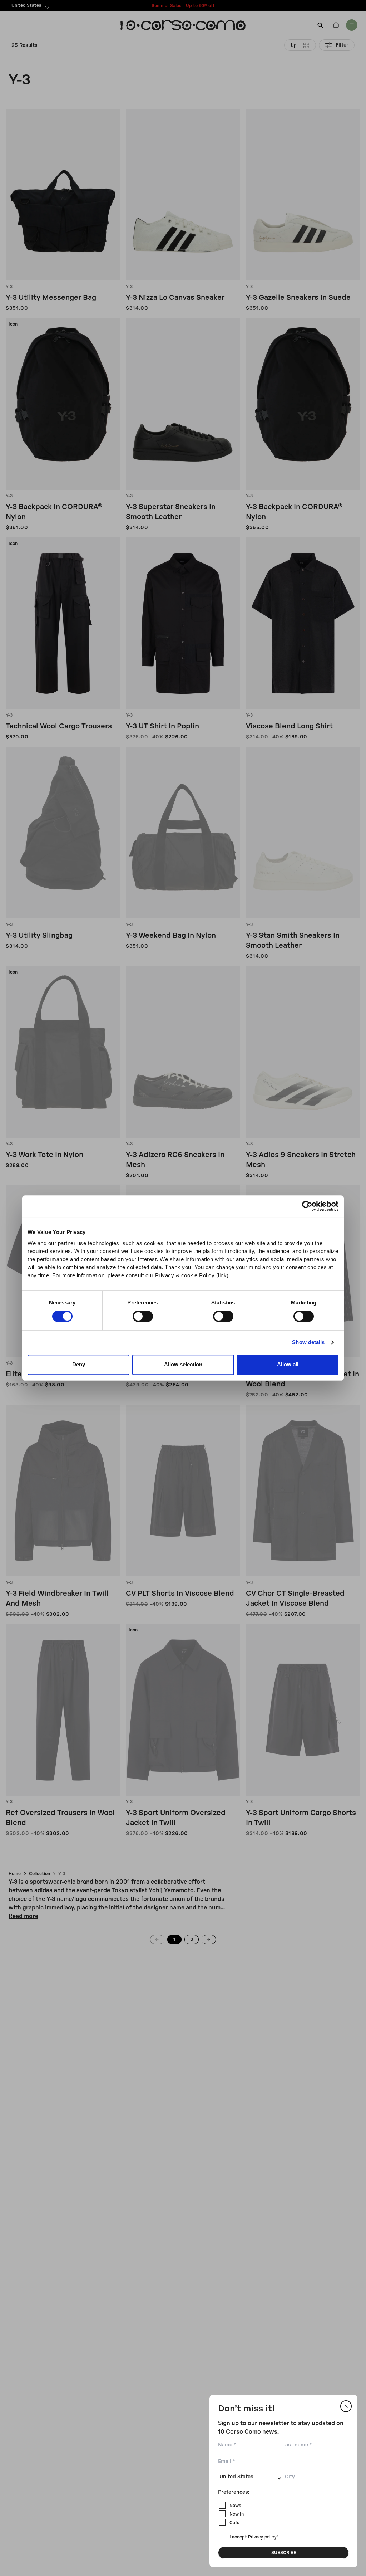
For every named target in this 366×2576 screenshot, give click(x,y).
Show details (308, 1342)
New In (237, 2514)
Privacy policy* (263, 2537)
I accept (254, 2537)
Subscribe (284, 2553)
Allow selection (183, 1364)
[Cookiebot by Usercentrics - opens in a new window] (307, 1206)
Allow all (288, 1364)
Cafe (234, 2523)
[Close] (346, 2406)
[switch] (143, 1316)
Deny (79, 1364)
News (235, 2506)
